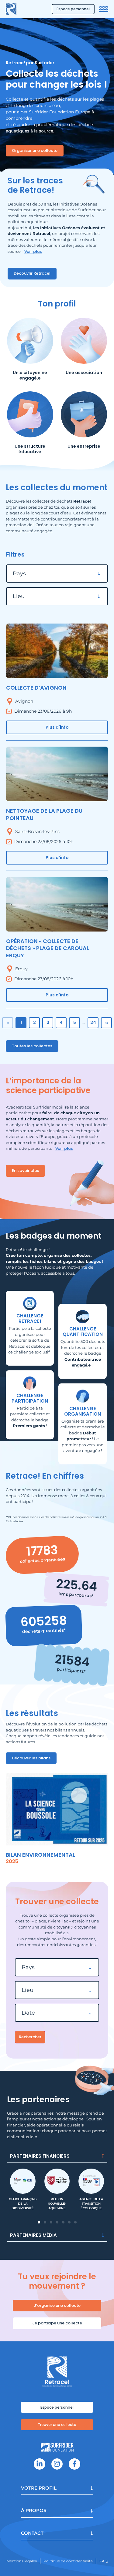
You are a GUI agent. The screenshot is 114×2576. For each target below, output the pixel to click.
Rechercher (30, 2037)
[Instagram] (57, 2464)
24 (93, 1022)
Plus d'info (57, 727)
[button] (39, 2222)
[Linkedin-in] (39, 2464)
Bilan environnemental (40, 1855)
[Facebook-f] (74, 2464)
